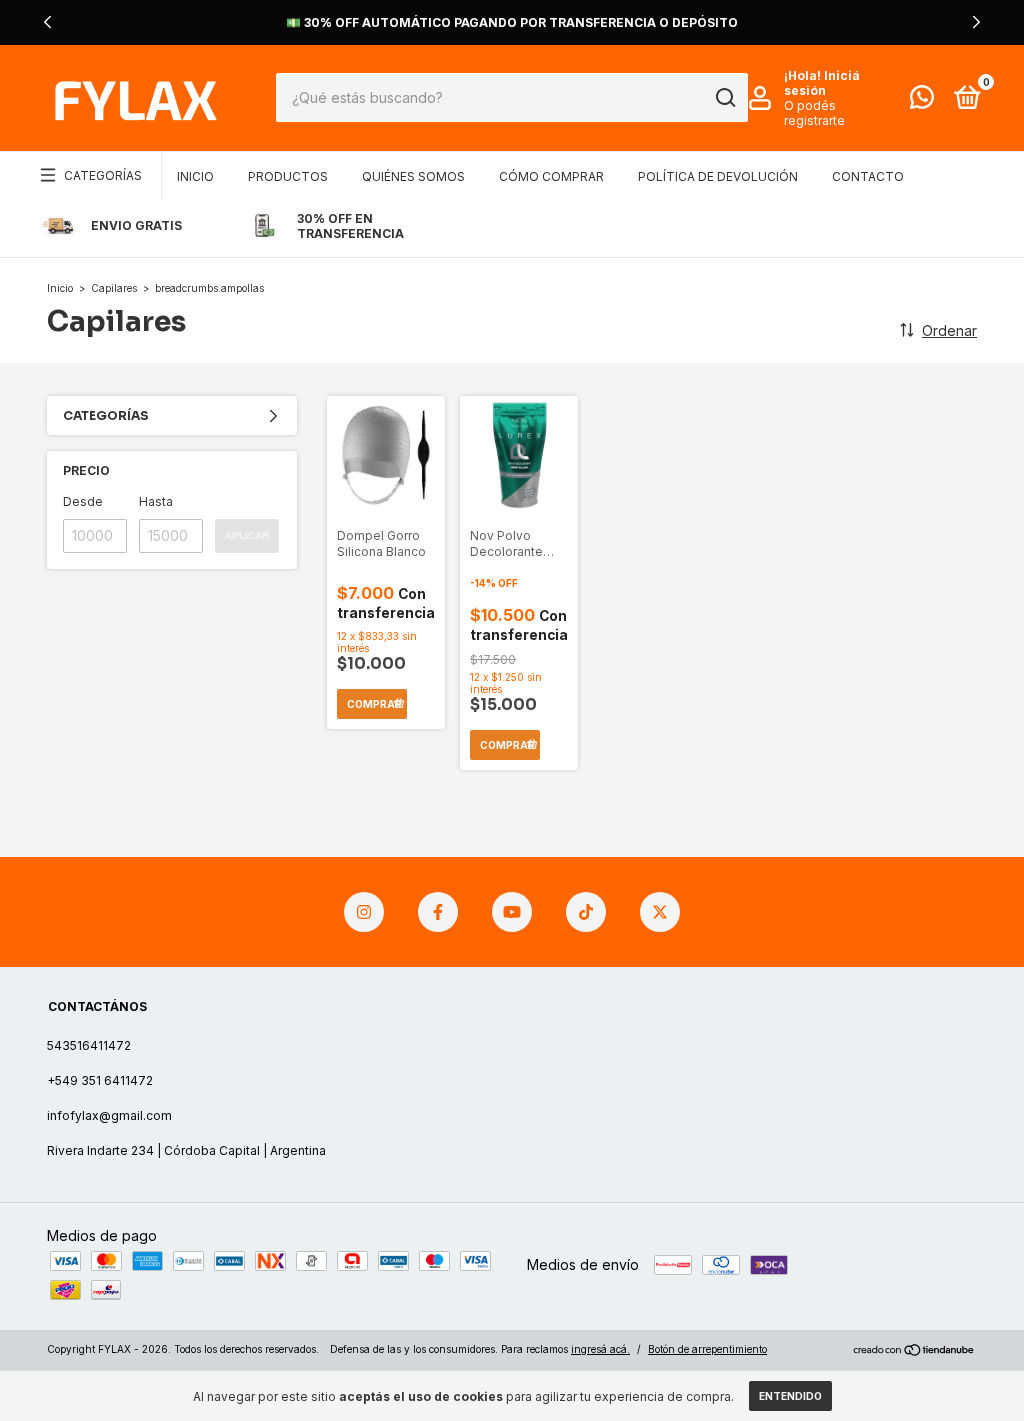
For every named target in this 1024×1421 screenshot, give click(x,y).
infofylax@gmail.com (109, 1115)
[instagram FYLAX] (364, 912)
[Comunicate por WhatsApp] (922, 101)
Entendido (790, 1396)
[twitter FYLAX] (660, 912)
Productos (288, 176)
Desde (83, 501)
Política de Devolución (718, 176)
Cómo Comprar (551, 176)
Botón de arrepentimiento (707, 1349)
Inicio (195, 176)
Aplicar (247, 535)
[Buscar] (724, 98)
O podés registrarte (814, 113)
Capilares (114, 288)
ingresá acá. (600, 1349)
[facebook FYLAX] (438, 912)
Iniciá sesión (822, 83)
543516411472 (89, 1045)
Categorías (103, 175)
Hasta (156, 501)
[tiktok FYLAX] (586, 912)
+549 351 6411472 (100, 1080)
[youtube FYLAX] (512, 912)
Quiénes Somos (413, 176)
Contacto (868, 176)
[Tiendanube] (914, 1351)
